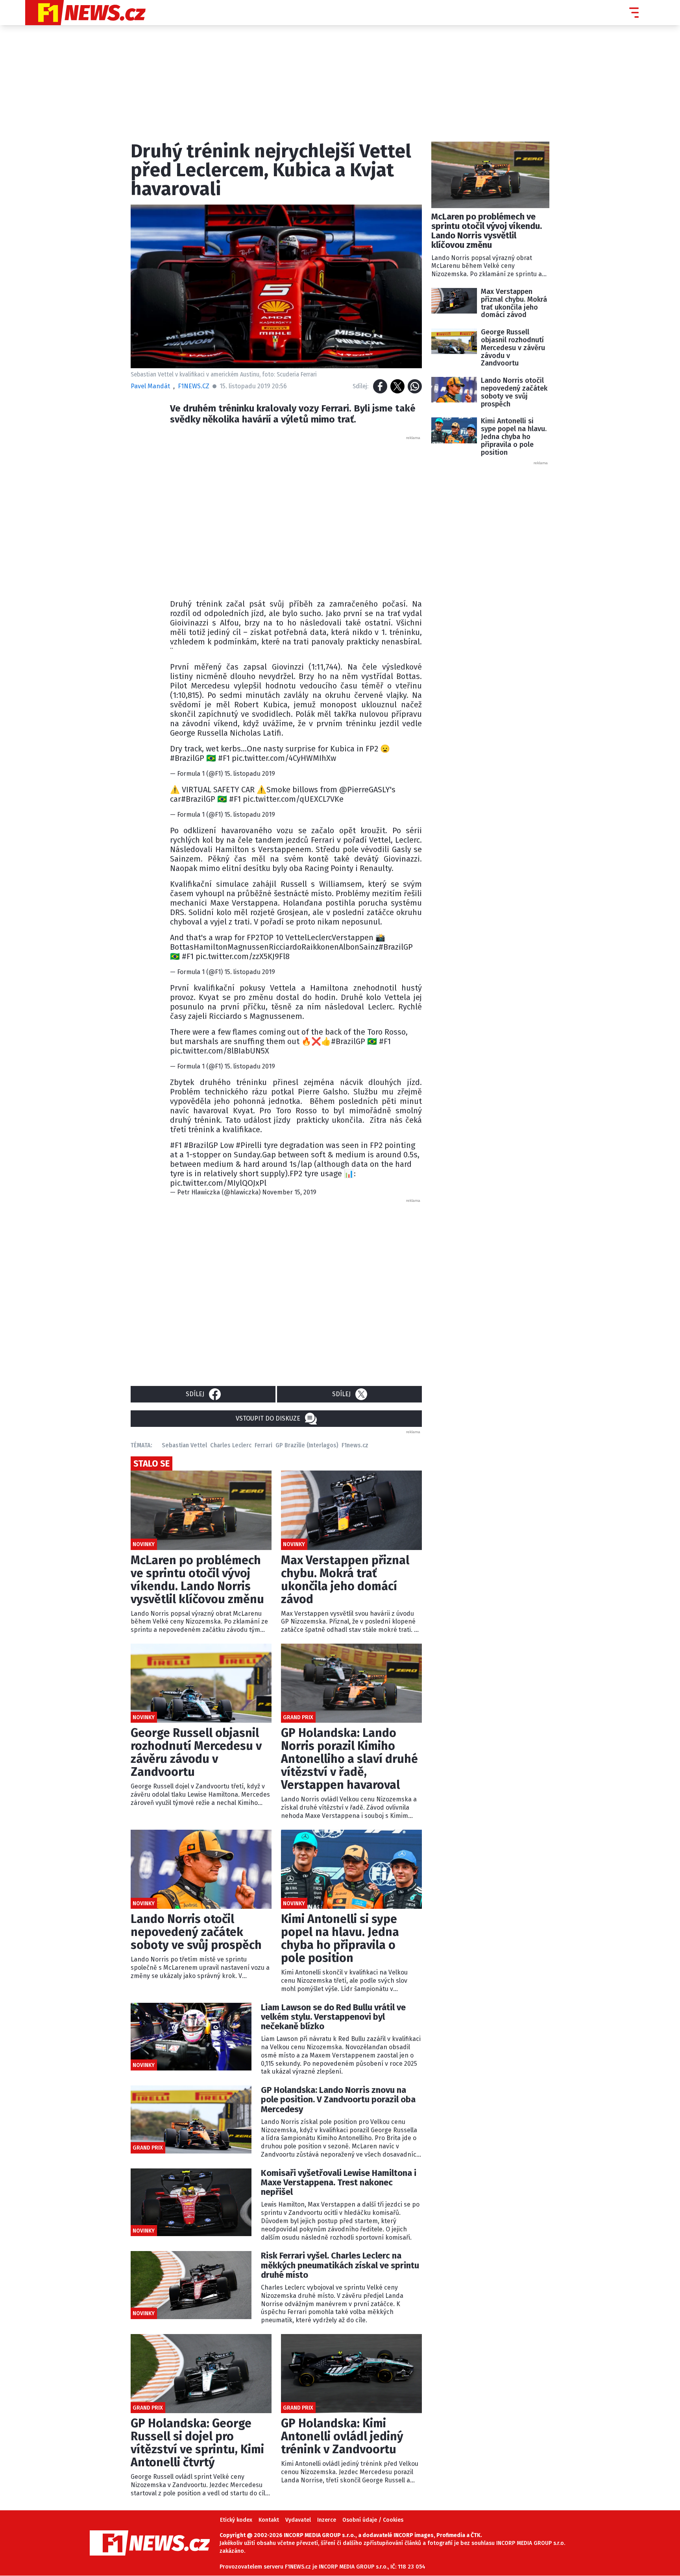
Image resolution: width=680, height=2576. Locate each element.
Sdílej (195, 1394)
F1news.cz (355, 1445)
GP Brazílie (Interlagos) (307, 1445)
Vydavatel (298, 2520)
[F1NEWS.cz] (85, 13)
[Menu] (634, 13)
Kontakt (269, 2520)
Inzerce (327, 2520)
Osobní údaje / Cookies (373, 2520)
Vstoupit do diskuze (268, 1418)
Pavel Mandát (150, 386)
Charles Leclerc (231, 1445)
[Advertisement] (296, 515)
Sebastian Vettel (184, 1445)
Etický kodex (236, 2520)
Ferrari (263, 1445)
